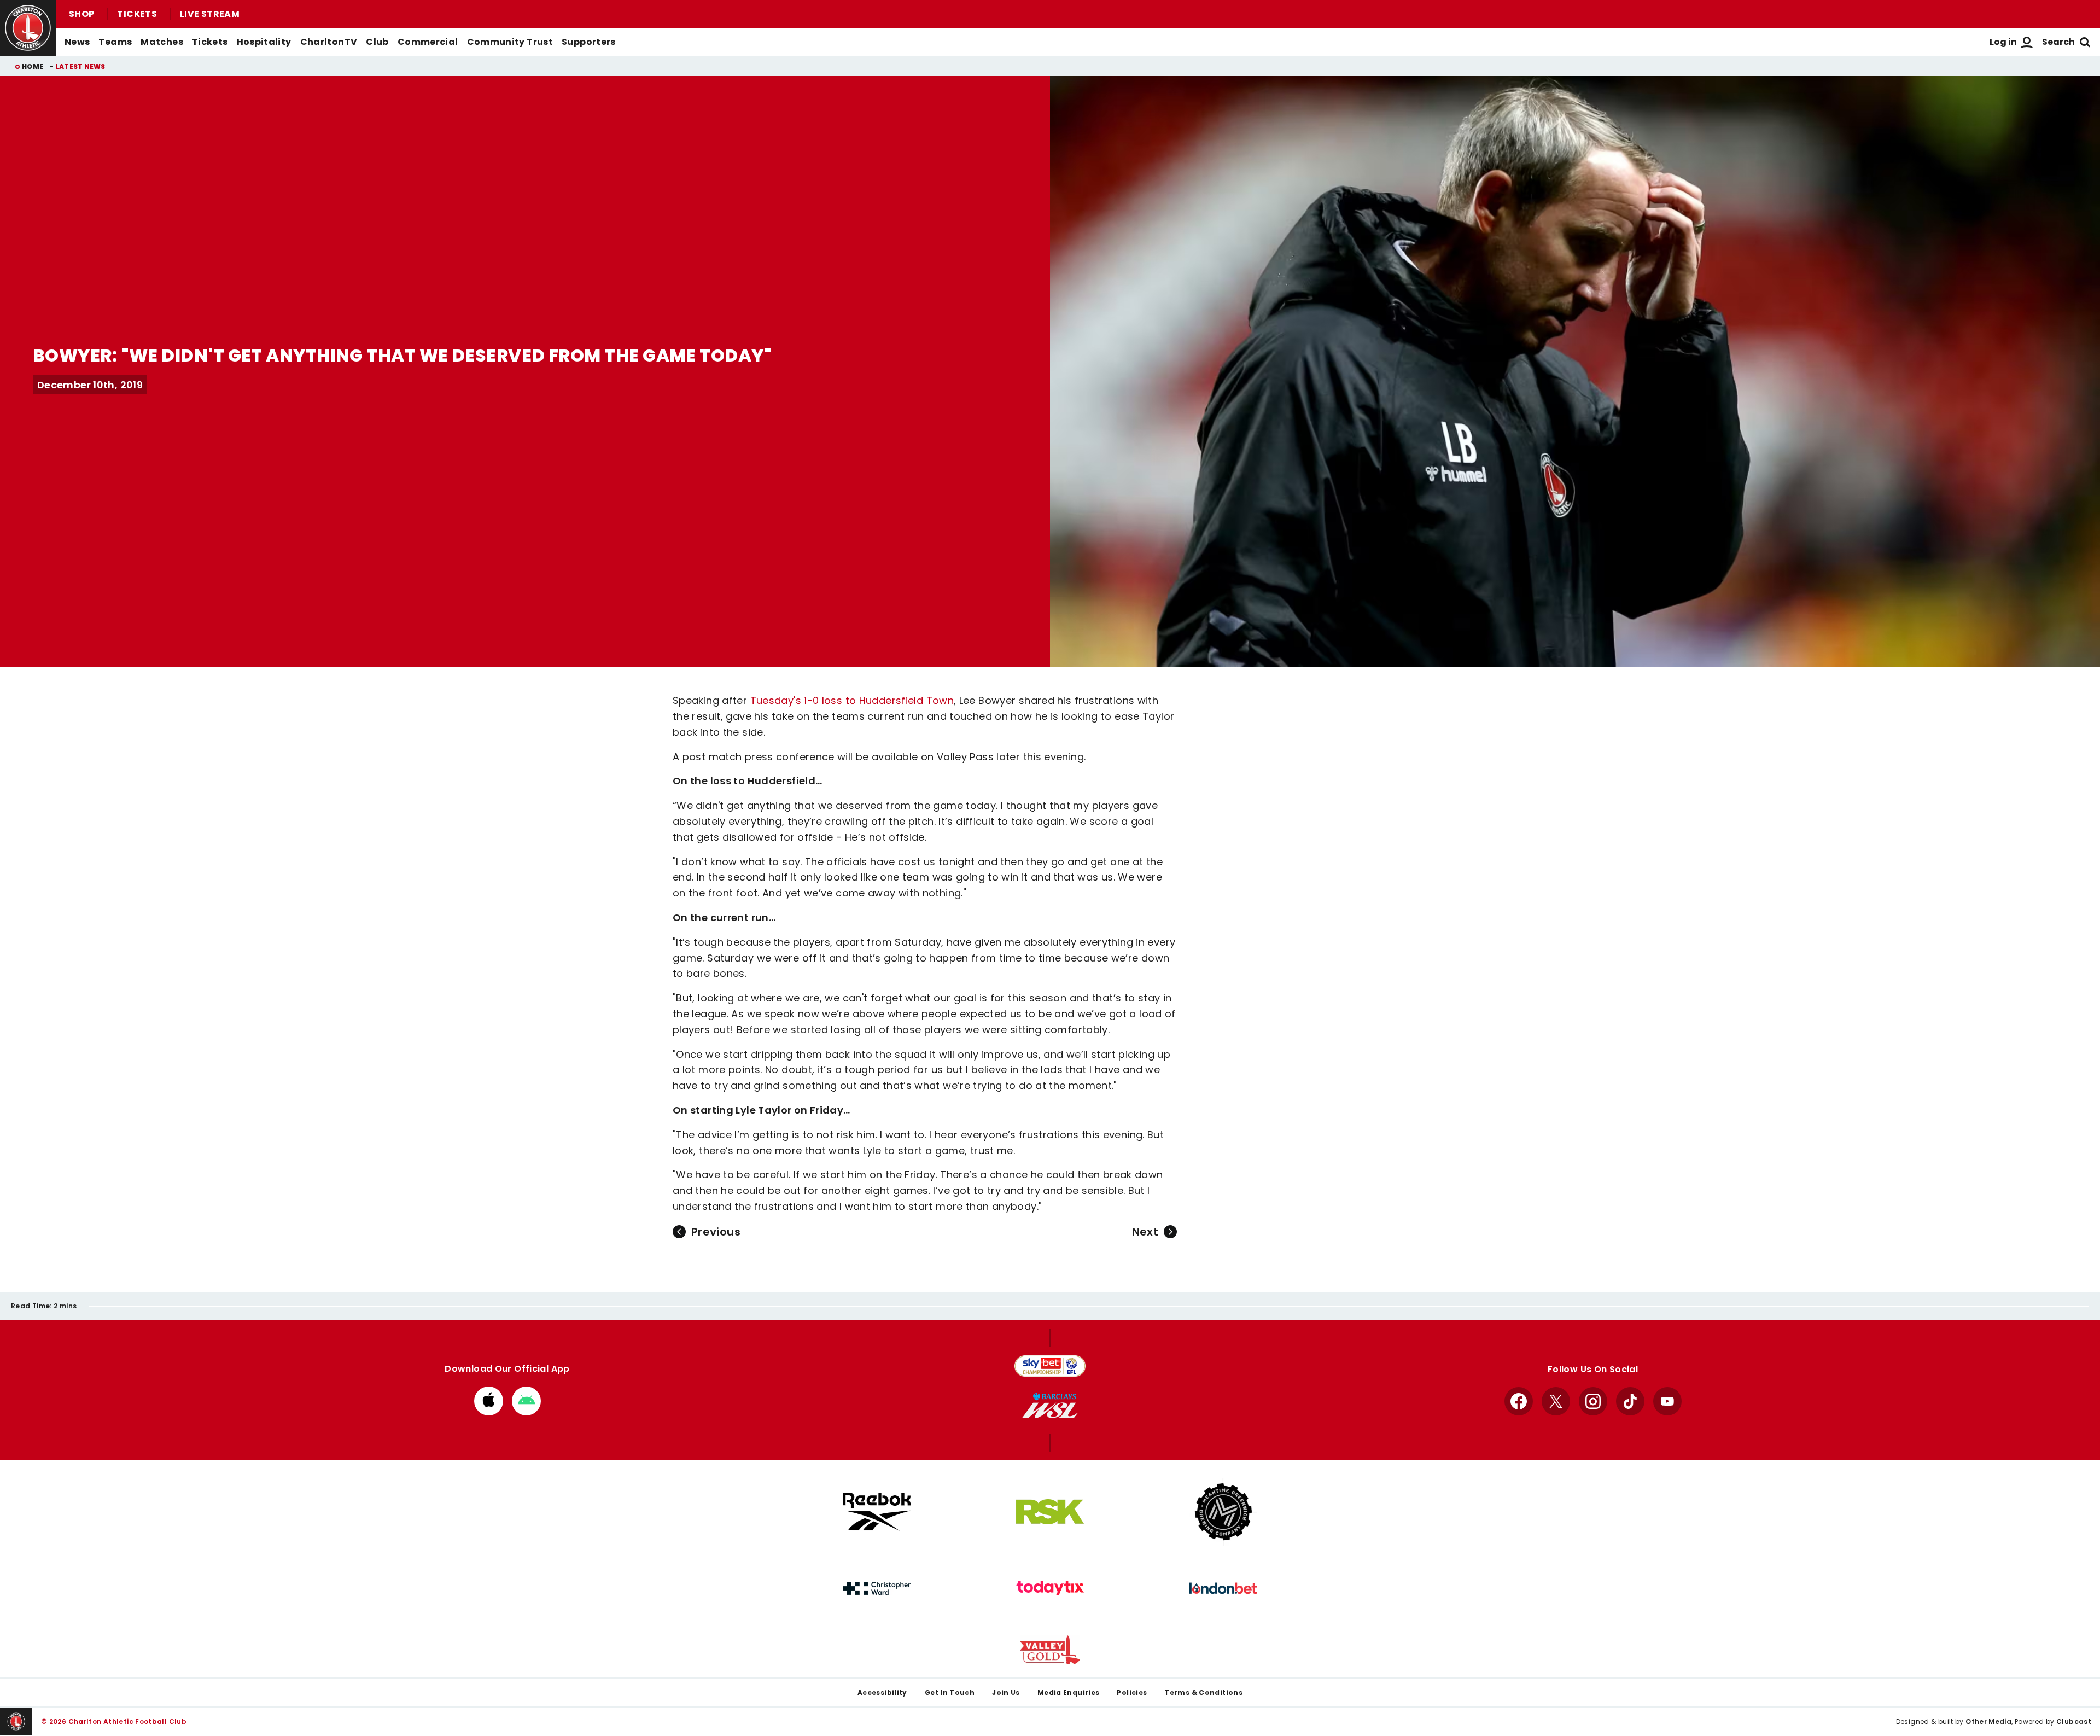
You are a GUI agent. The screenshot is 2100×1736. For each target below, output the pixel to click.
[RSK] (1050, 1512)
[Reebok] (877, 1511)
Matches (162, 42)
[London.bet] (1223, 1588)
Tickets (137, 14)
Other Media (1988, 1722)
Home (33, 66)
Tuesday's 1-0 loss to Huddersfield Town (852, 700)
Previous (716, 1232)
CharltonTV (329, 42)
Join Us (1006, 1693)
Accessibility (882, 1693)
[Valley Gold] (1050, 1650)
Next (1145, 1232)
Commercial (428, 42)
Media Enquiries (1069, 1693)
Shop (81, 14)
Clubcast (2074, 1722)
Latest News (80, 66)
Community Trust (510, 42)
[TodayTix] (1050, 1588)
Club (377, 42)
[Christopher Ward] (877, 1588)
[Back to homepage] (28, 28)
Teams (115, 42)
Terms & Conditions (1203, 1693)
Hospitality (264, 42)
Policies (1132, 1693)
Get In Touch (950, 1693)
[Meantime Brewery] (1223, 1512)
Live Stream (210, 14)
